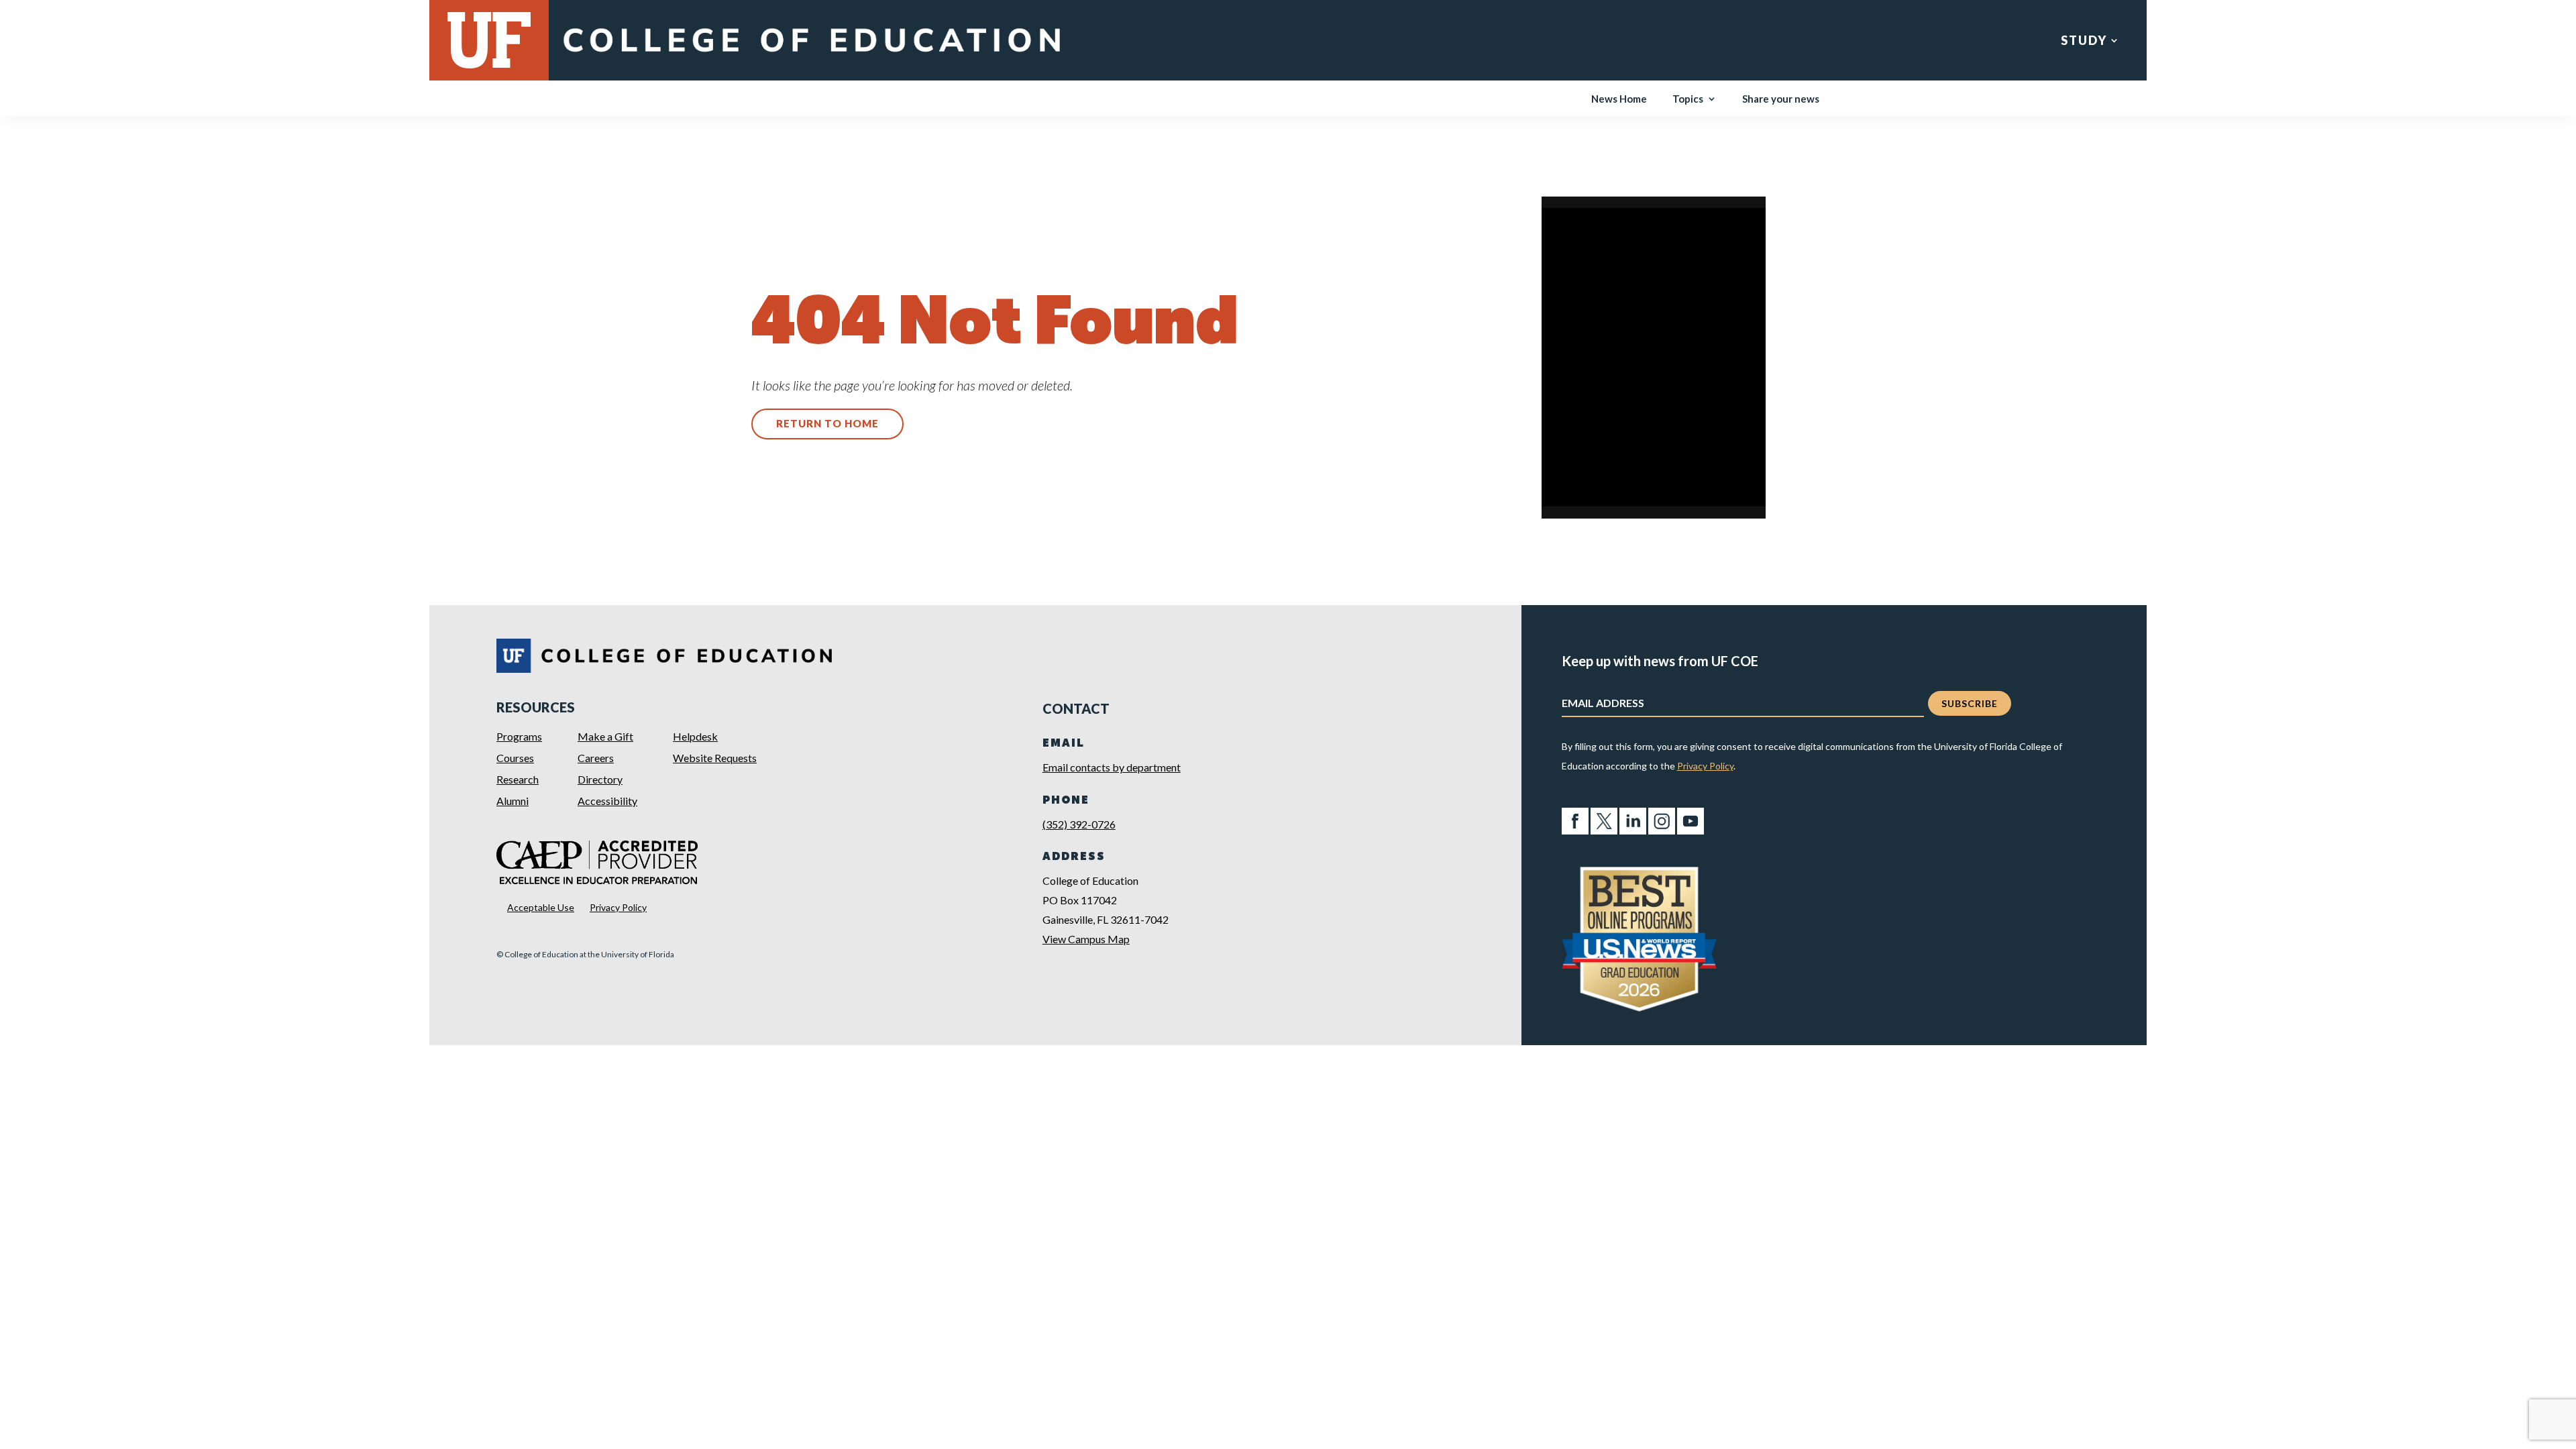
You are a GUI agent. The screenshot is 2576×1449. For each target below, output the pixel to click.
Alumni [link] (513, 801)
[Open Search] (2556, 41)
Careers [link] (596, 758)
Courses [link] (515, 758)
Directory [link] (600, 779)
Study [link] (2084, 42)
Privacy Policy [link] (618, 907)
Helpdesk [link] (695, 736)
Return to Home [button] (827, 423)
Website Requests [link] (715, 758)
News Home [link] (1619, 99)
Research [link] (2182, 42)
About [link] (2391, 42)
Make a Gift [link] (605, 736)
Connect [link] (2292, 42)
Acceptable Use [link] (541, 907)
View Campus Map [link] (1086, 939)
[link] (811, 55)
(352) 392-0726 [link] (1079, 824)
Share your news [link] (1781, 99)
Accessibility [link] (607, 801)
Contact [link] (2489, 42)
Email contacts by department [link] (1112, 767)
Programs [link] (519, 736)
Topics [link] (1688, 99)
